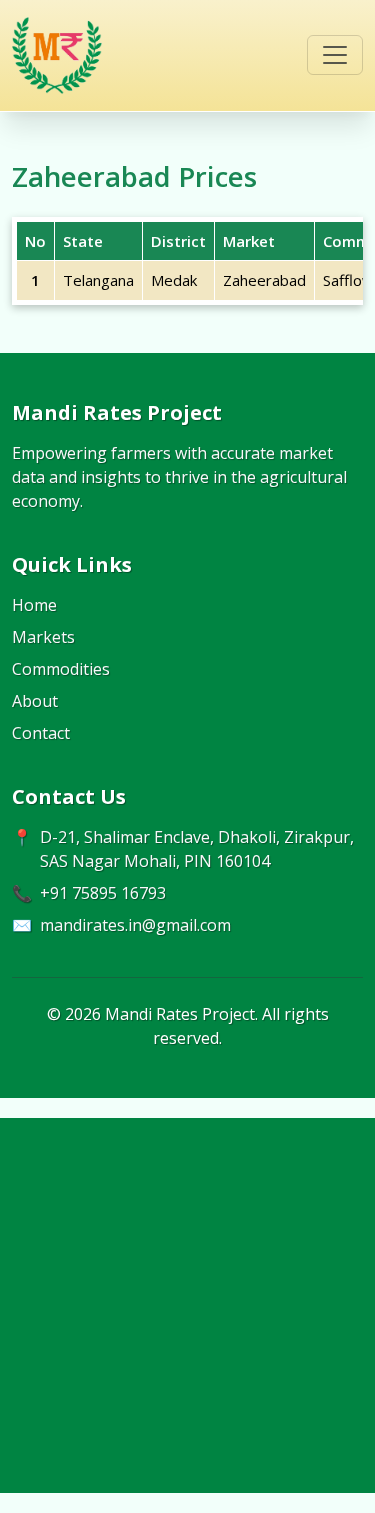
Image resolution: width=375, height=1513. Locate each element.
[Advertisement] (187, 1305)
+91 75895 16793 (103, 893)
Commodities (61, 669)
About (35, 701)
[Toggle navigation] (335, 55)
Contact (41, 733)
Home (34, 605)
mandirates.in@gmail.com (135, 925)
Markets (43, 637)
